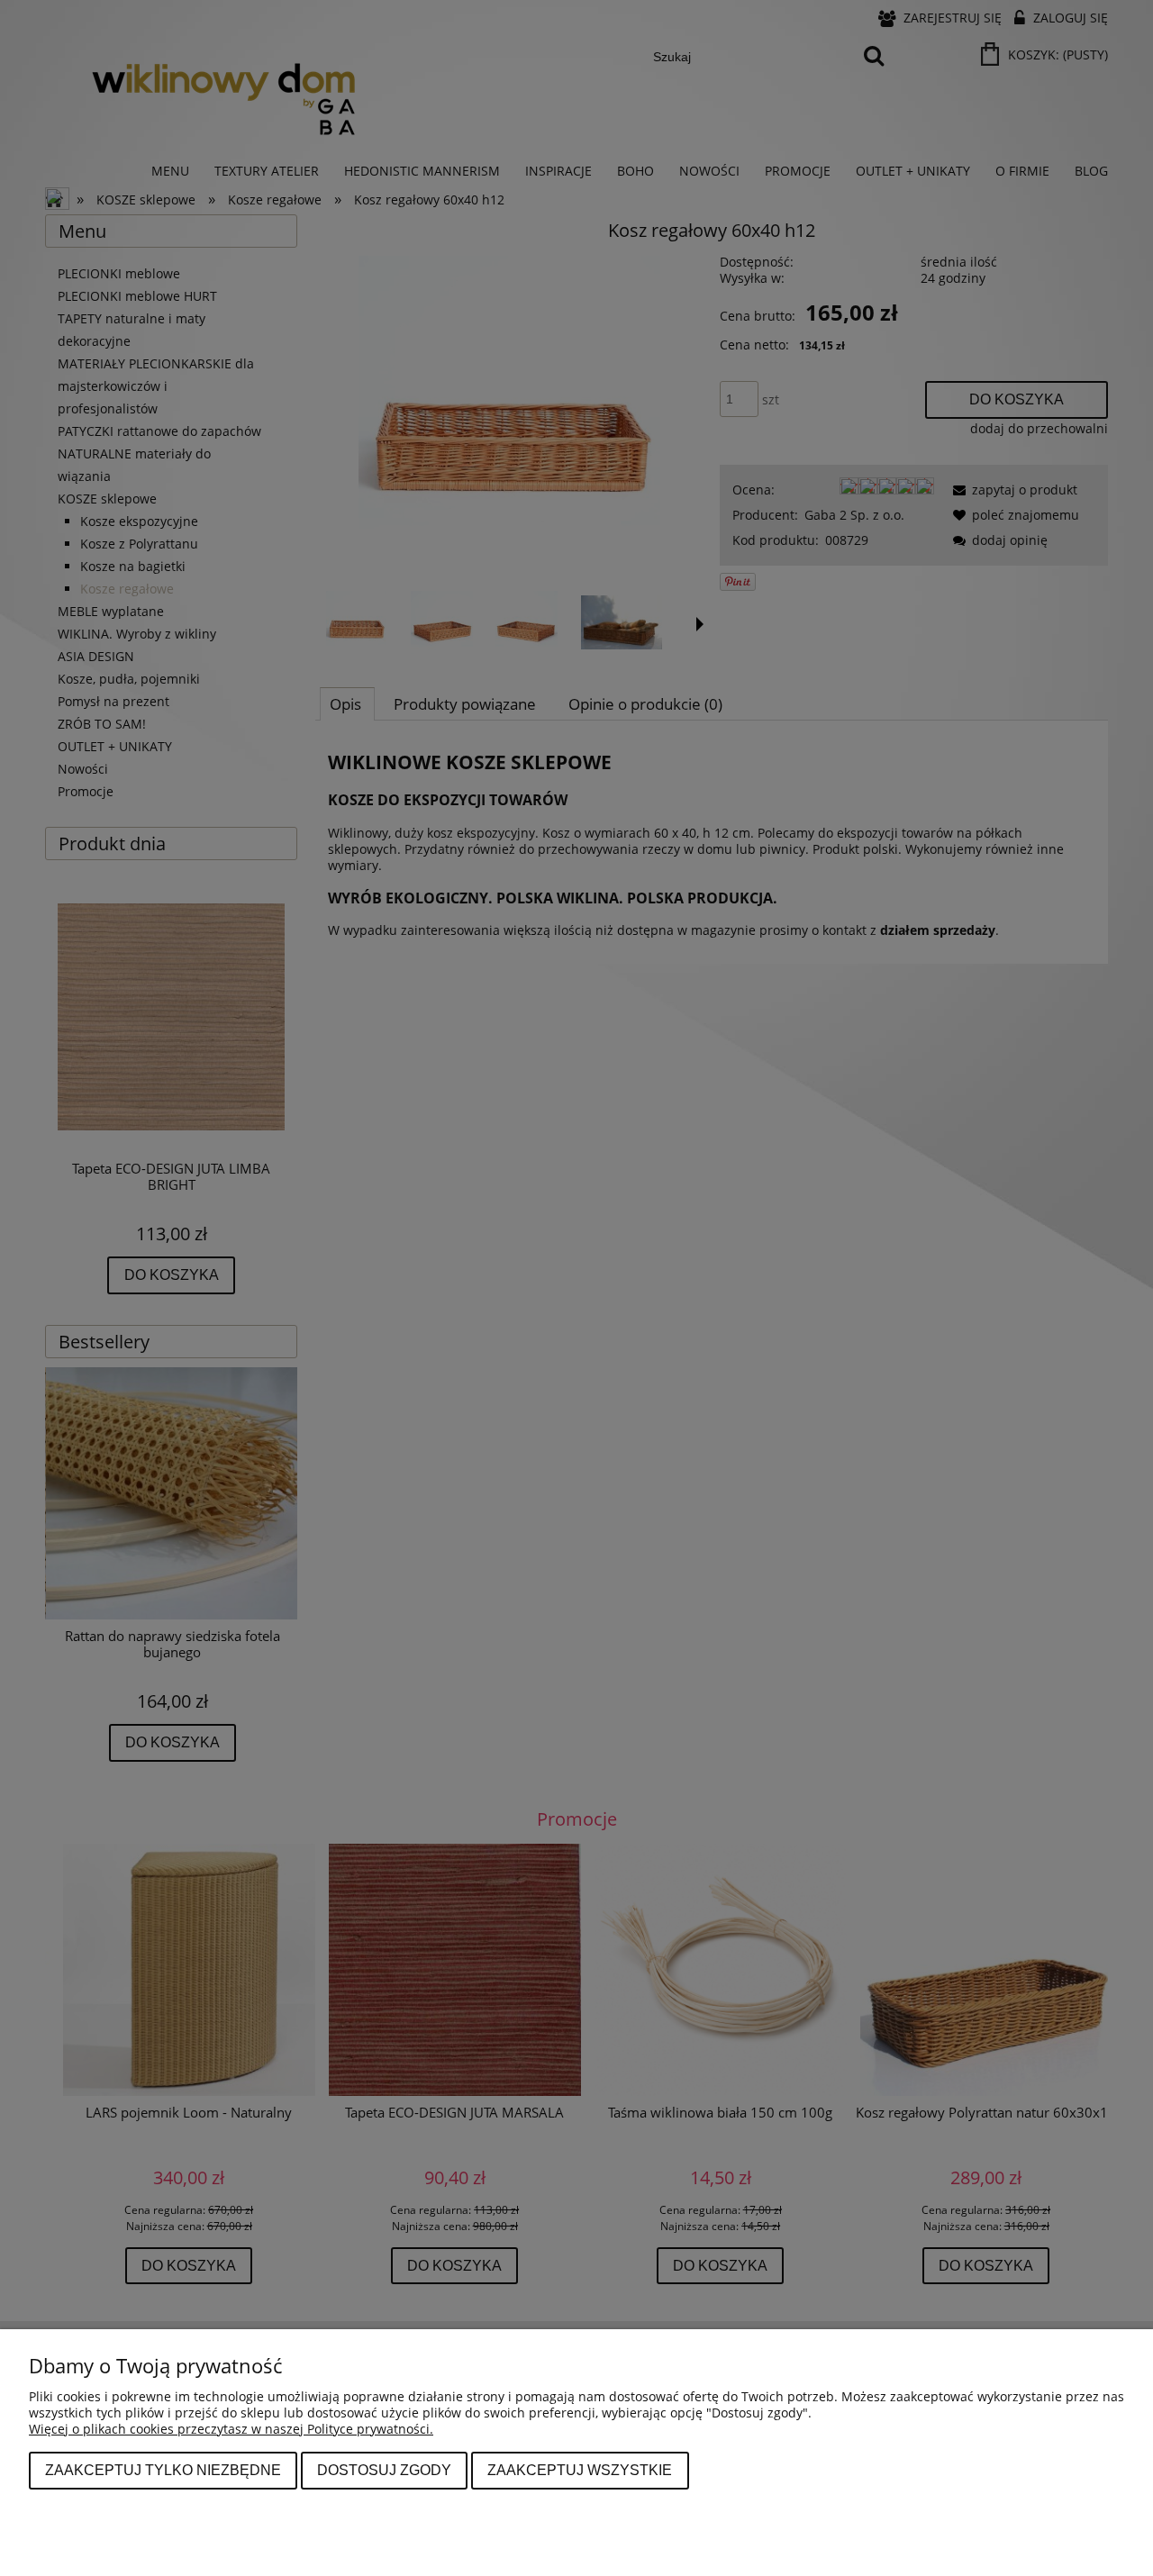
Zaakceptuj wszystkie (580, 2470)
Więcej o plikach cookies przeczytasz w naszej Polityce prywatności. (231, 2429)
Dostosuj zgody (384, 2470)
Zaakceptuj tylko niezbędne (163, 2470)
